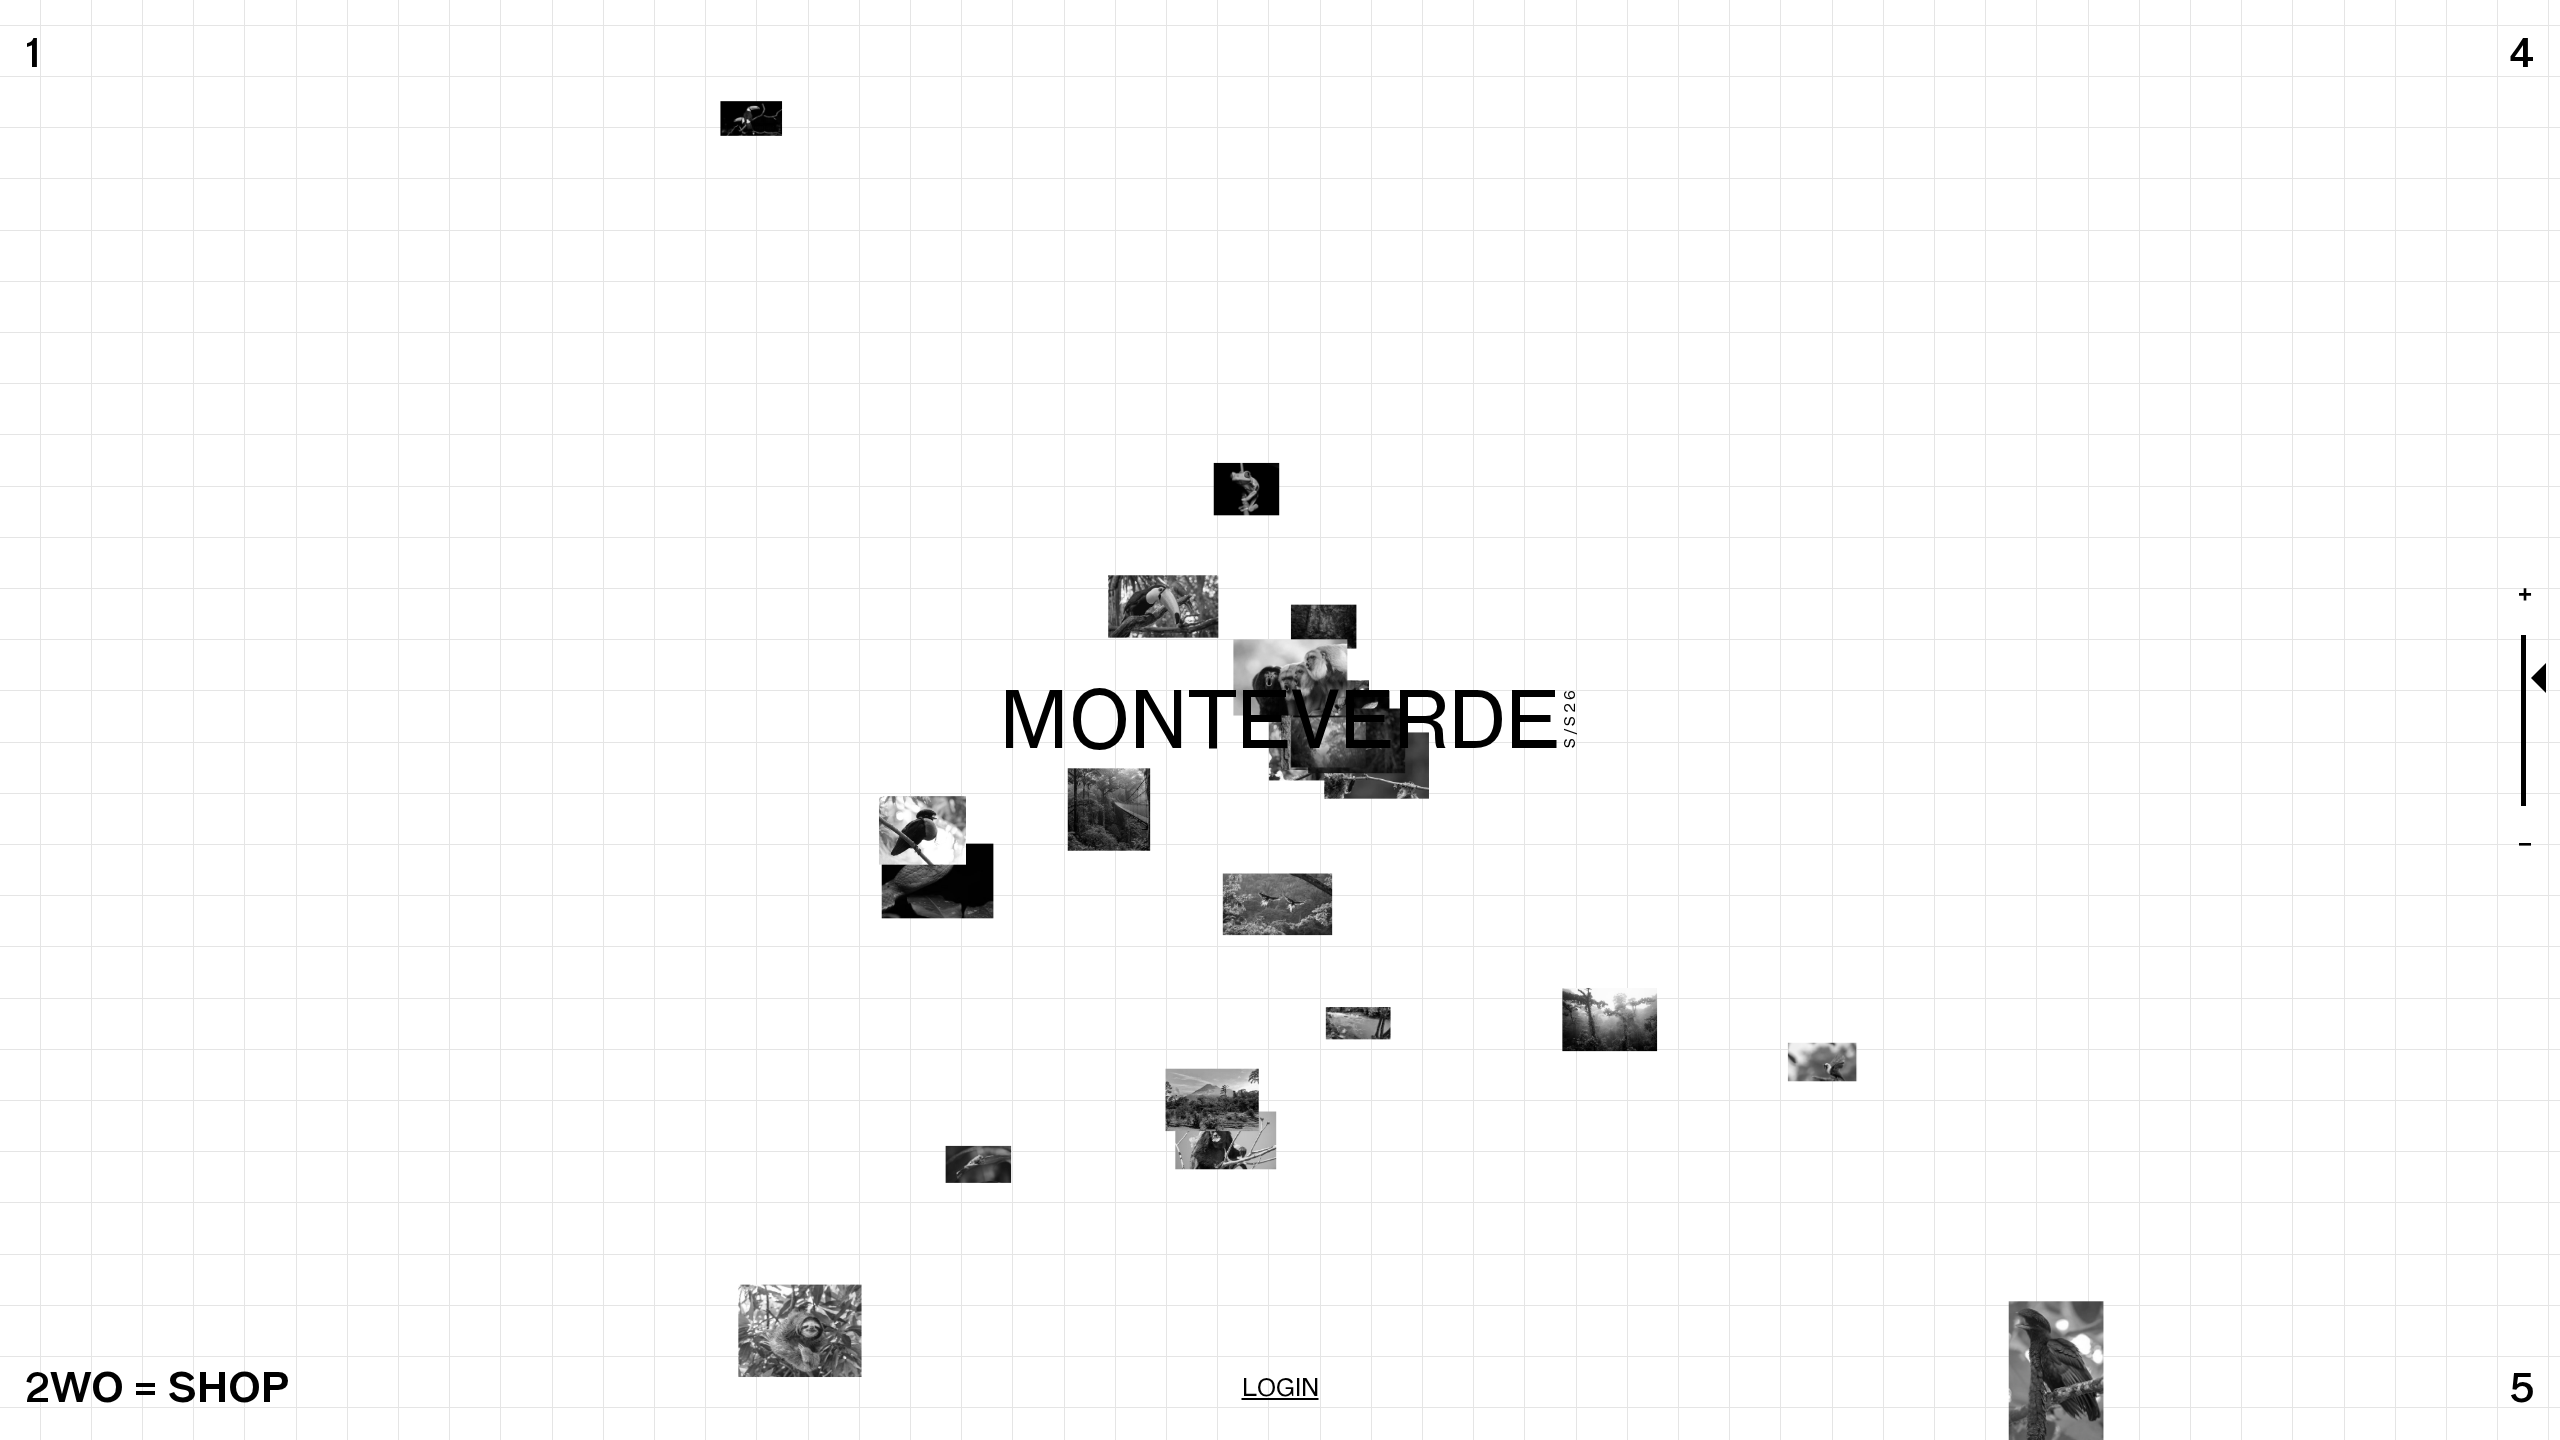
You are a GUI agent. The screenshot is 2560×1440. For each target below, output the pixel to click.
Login (1280, 1387)
